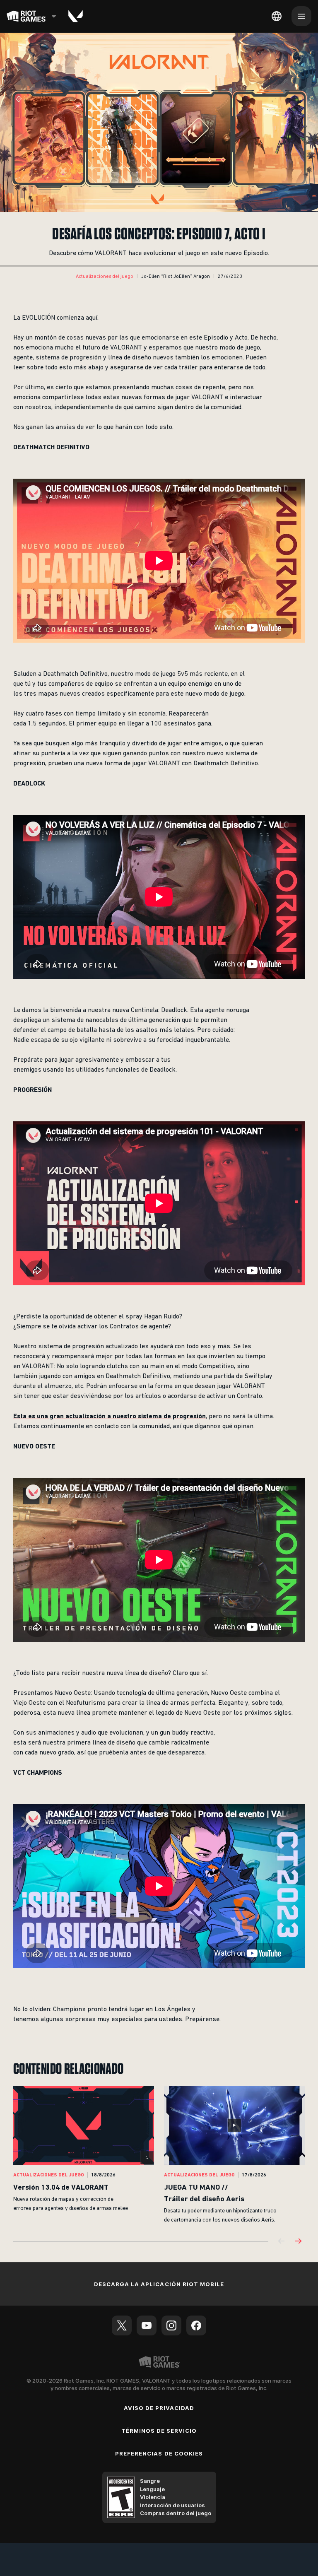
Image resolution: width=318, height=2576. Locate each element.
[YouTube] (147, 2325)
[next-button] (298, 2242)
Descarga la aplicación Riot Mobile (159, 2284)
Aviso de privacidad (159, 2408)
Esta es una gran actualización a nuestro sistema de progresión (110, 1416)
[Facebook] (196, 2325)
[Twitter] (122, 2325)
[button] (105, 277)
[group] (159, 2155)
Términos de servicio (159, 2431)
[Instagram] (171, 2325)
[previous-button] (282, 2242)
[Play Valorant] (76, 16)
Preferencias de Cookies (159, 2453)
